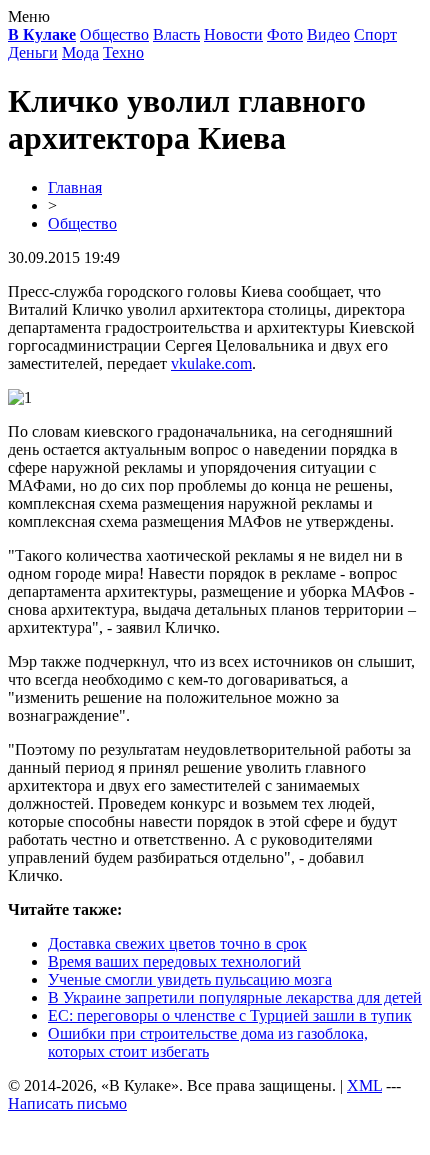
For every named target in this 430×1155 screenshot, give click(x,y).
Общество (114, 34)
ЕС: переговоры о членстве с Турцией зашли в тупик (230, 1015)
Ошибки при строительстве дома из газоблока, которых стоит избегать (208, 1042)
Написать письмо (67, 1103)
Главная (75, 187)
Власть (176, 34)
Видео (328, 34)
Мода (80, 52)
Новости (233, 34)
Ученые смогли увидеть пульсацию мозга (190, 979)
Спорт (375, 34)
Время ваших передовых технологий (174, 961)
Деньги (33, 52)
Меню (29, 16)
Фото (285, 34)
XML (364, 1085)
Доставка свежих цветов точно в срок (177, 943)
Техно (123, 52)
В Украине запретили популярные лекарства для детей (235, 997)
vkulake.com (211, 363)
